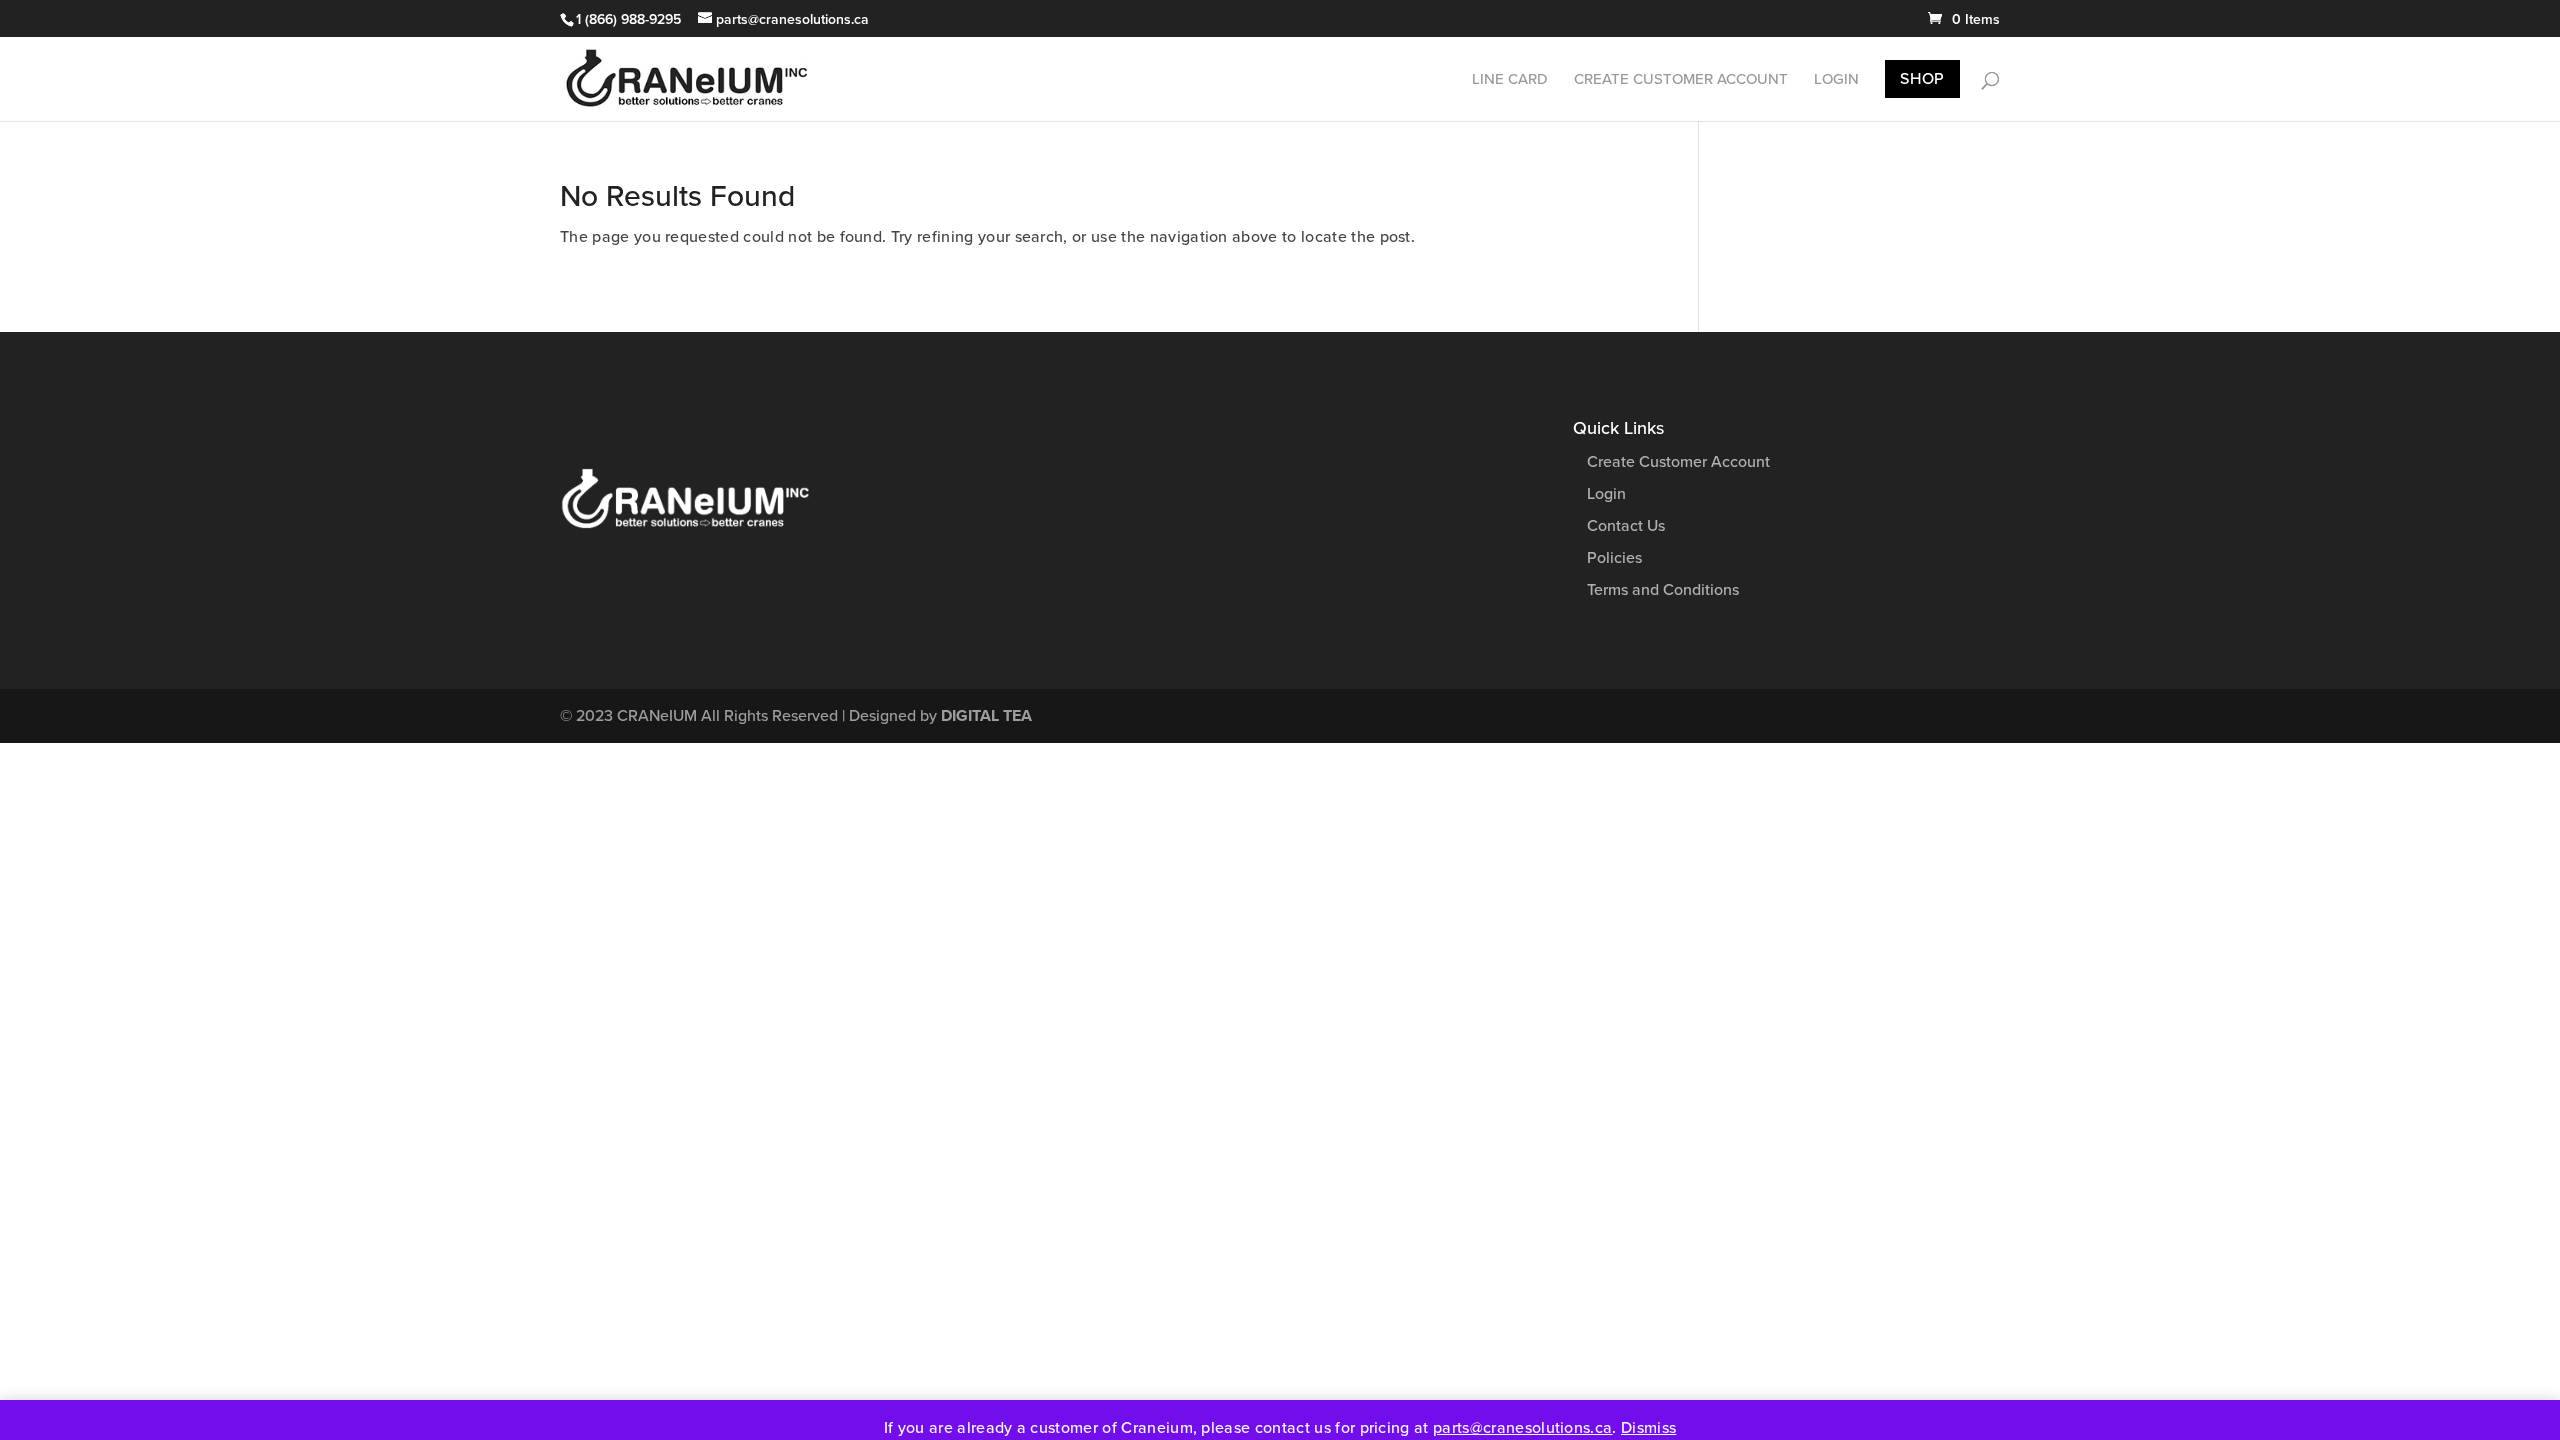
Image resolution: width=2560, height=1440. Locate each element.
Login (1836, 80)
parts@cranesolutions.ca (1522, 1428)
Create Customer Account (1681, 80)
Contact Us (1626, 526)
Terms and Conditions (1663, 590)
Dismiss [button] (1648, 1428)
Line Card (1510, 80)
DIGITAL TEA (986, 716)
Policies (1614, 558)
